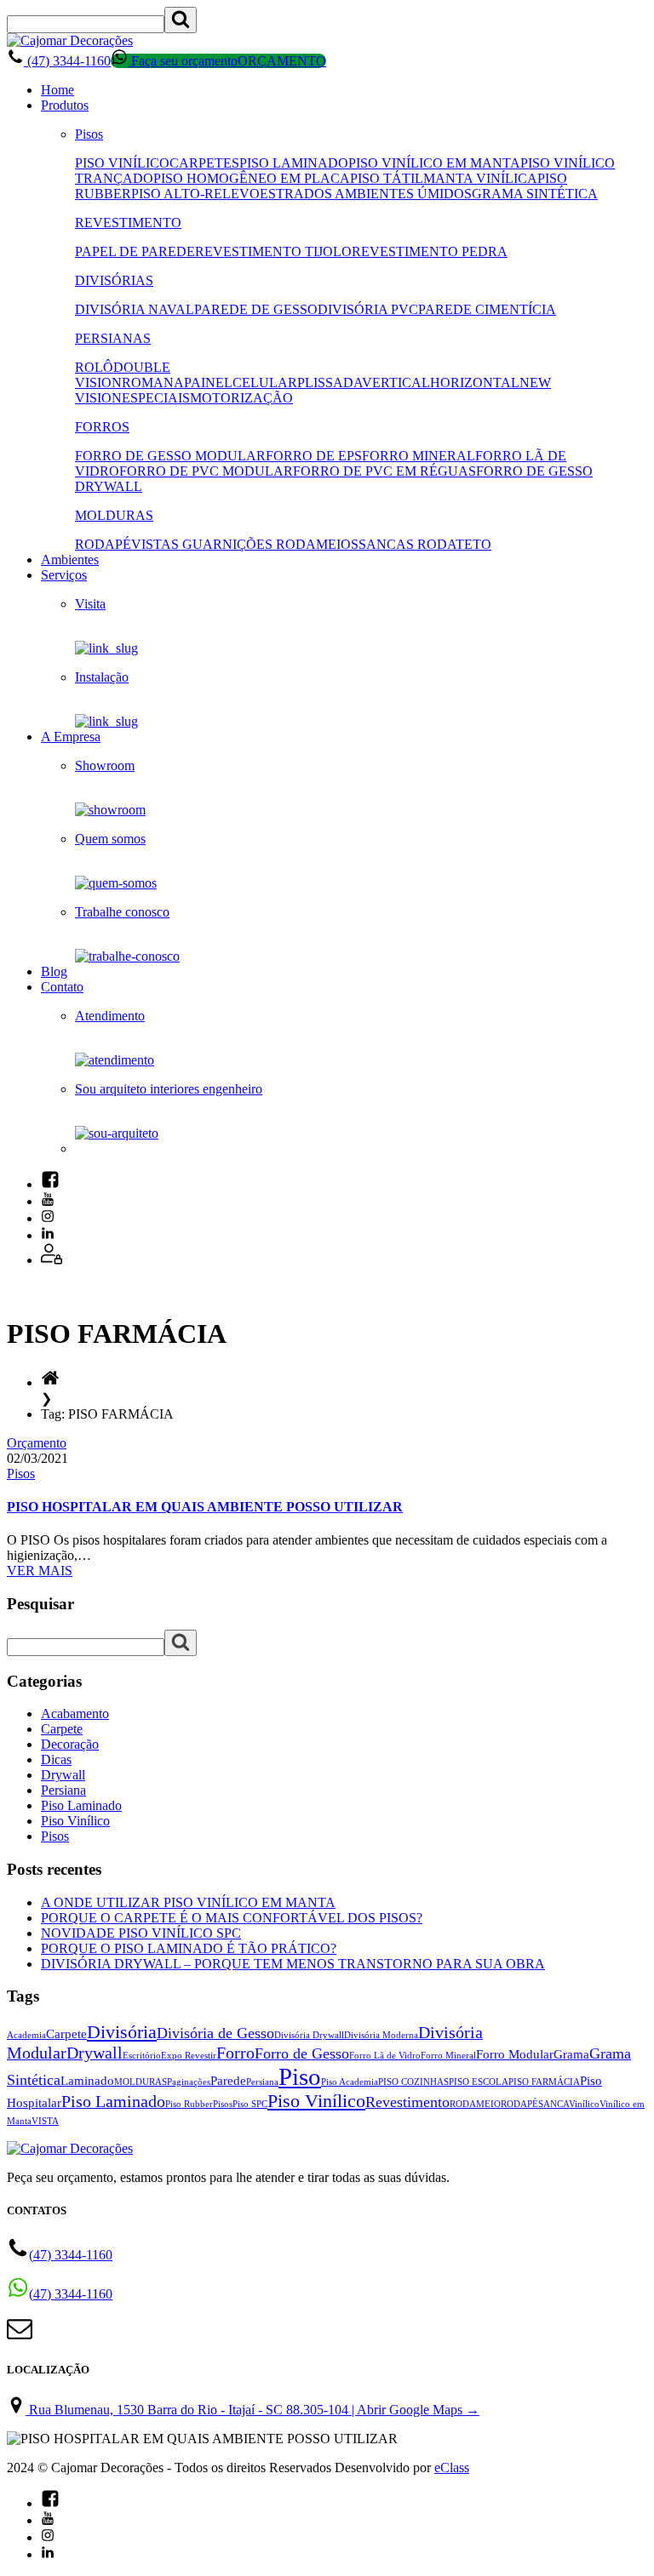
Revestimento (407, 2102)
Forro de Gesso (302, 2053)
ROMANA (153, 383)
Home (57, 90)
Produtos (65, 105)
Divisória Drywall (309, 2035)
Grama (571, 2054)
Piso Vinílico (75, 1821)
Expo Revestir (189, 2056)
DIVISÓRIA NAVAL (135, 309)
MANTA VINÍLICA (480, 178)
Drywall (63, 1775)
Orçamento (37, 1443)
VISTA (45, 2121)
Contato (62, 987)
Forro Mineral (448, 2056)
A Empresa (71, 737)
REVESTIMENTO (128, 223)
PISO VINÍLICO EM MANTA (434, 163)
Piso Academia (350, 2082)
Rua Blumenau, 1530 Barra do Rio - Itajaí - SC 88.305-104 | (252, 2410)
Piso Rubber (189, 2104)
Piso (300, 2076)
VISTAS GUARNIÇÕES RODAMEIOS (245, 544)
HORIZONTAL (475, 383)
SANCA (554, 2104)
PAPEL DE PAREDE (135, 251)
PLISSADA (330, 383)
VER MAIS (40, 1571)
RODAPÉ (103, 544)
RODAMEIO (475, 2104)
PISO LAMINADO (294, 163)
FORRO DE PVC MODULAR (206, 471)
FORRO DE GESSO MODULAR (170, 456)
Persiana (63, 1790)
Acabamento (75, 1714)
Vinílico (584, 2104)
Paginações (189, 2082)
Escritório (142, 2056)
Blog (54, 971)
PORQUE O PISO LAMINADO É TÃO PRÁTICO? (189, 1948)
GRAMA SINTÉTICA (535, 194)
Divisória (122, 2032)
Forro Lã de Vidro (385, 2056)
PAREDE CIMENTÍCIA (487, 309)
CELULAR (265, 383)
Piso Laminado (81, 1805)
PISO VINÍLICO (122, 163)
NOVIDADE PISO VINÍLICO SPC (141, 1933)
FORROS (102, 427)
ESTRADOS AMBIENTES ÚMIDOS (366, 194)
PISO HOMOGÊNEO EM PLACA (252, 178)
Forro (235, 2053)
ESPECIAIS (156, 398)
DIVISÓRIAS (114, 280)
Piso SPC (250, 2104)
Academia (26, 2035)
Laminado (87, 2081)
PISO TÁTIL (387, 178)
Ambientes (70, 560)
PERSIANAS (113, 338)
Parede (228, 2081)
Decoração (70, 1744)
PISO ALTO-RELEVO (195, 194)
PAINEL (208, 383)
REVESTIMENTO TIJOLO (273, 251)
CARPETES (204, 163)
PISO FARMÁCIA (544, 2082)
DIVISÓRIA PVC (368, 309)
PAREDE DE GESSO (256, 309)
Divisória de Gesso (215, 2033)
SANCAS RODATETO (425, 544)
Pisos (89, 134)
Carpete (62, 1729)
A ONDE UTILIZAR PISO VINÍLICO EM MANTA (188, 1902)
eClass (452, 2467)
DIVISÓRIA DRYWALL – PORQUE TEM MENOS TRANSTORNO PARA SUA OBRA (293, 1964)
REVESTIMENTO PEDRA (430, 251)
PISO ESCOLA (479, 2082)
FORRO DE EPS (314, 456)
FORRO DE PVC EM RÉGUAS (384, 471)
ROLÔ (94, 367)
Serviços (64, 575)
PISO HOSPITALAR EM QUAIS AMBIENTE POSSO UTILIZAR (205, 1507)
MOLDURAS (114, 515)
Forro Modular (515, 2054)
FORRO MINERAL (419, 456)
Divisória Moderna (381, 2035)
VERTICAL (396, 383)
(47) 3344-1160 (67, 61)
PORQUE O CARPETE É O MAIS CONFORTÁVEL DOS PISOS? (232, 1918)
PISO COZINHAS (413, 2082)
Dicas (56, 1759)
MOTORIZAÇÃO (241, 398)
